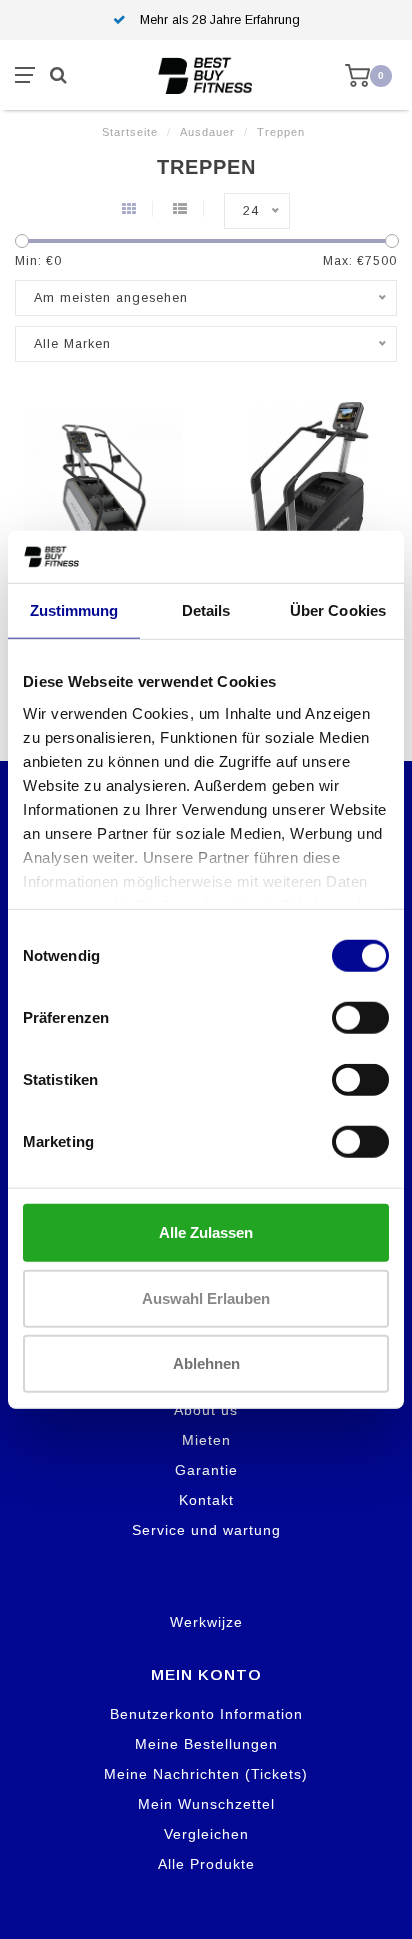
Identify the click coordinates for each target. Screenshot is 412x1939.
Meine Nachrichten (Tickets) (206, 1774)
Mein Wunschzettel (206, 1804)
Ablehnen (206, 1363)
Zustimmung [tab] (74, 610)
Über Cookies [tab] (338, 610)
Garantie (206, 1470)
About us (206, 1410)
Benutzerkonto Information (206, 1714)
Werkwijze (206, 1622)
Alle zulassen (206, 1232)
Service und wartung (206, 1530)
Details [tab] (206, 610)
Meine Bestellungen (206, 1744)
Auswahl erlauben (206, 1297)
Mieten (206, 1440)
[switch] (360, 1018)
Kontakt (206, 1500)
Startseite (130, 132)
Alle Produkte (206, 1864)
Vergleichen (206, 1834)
